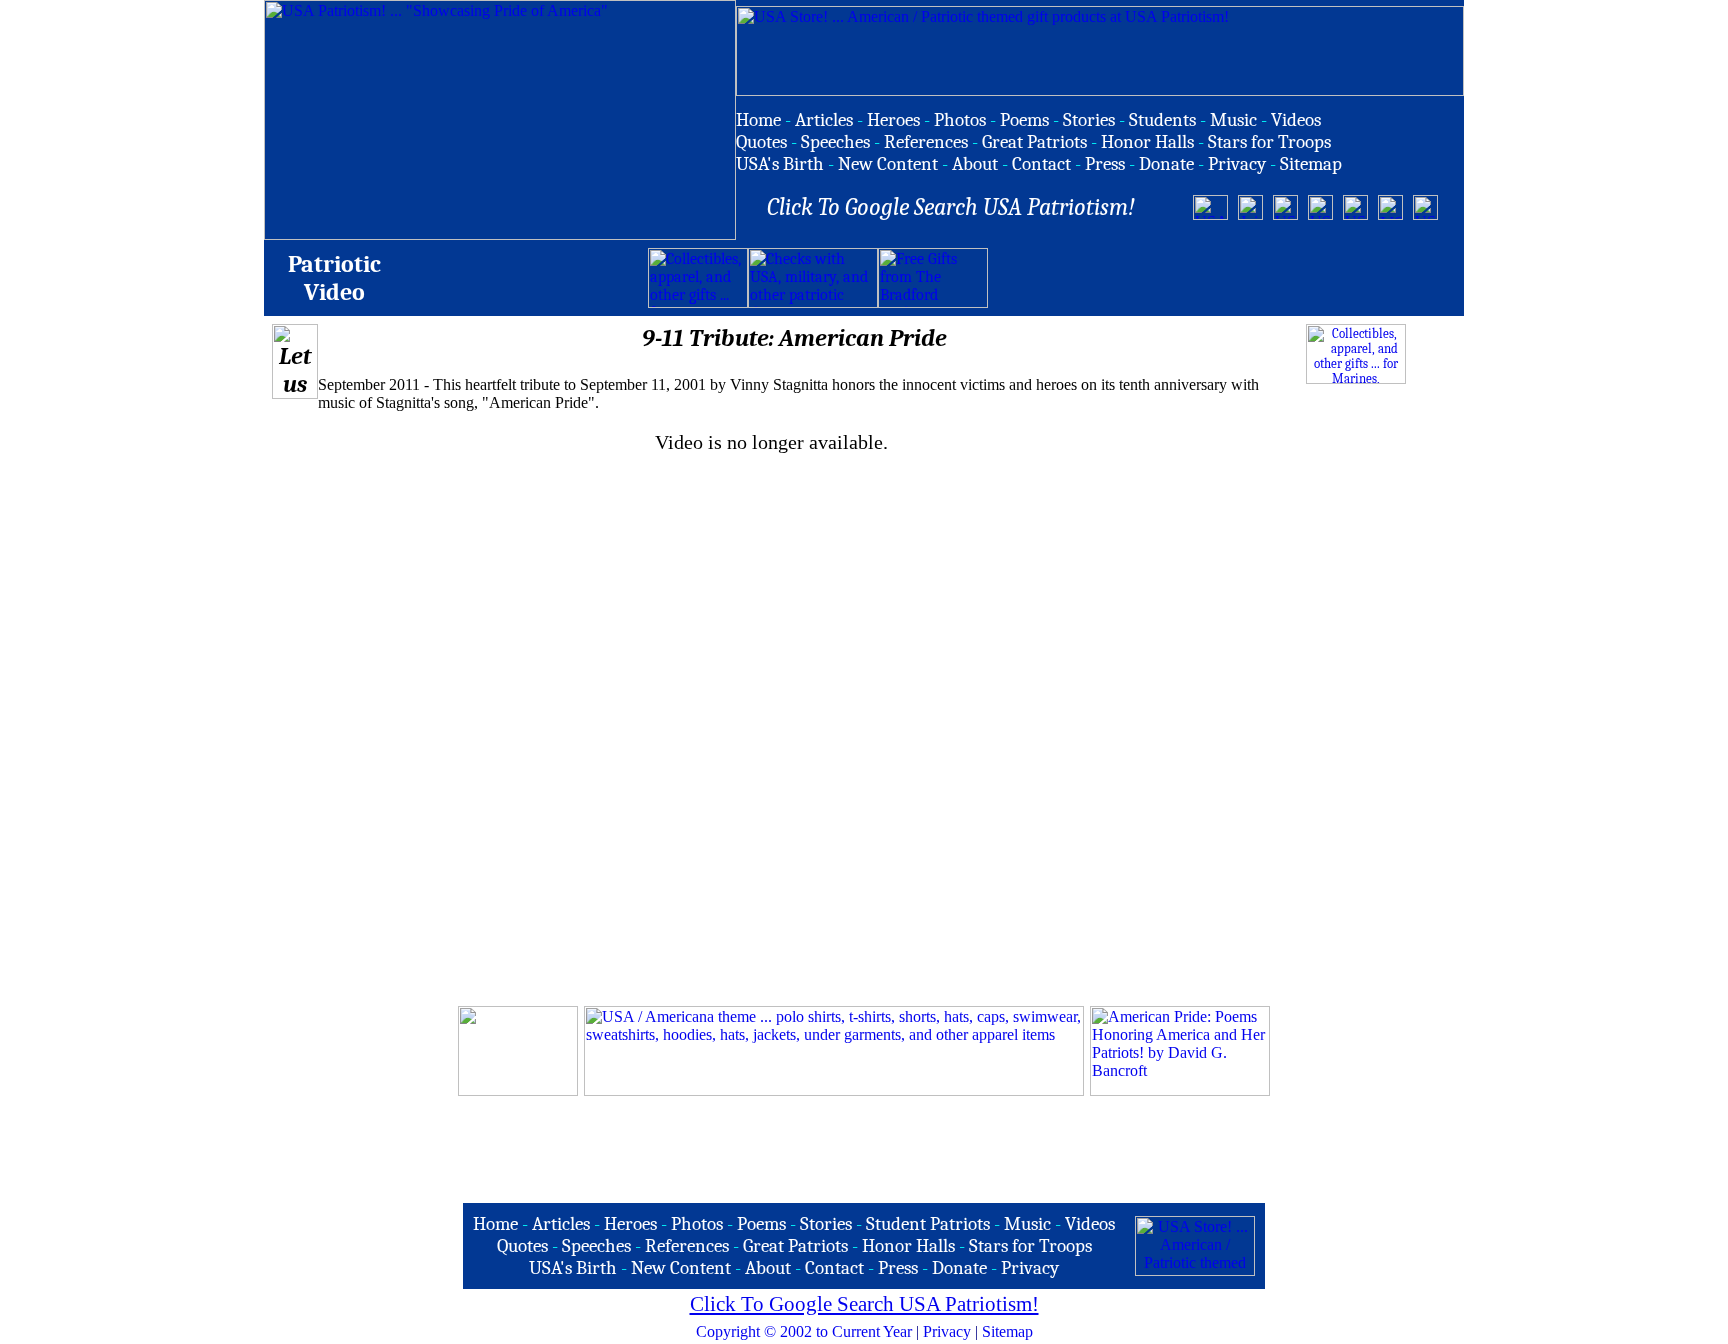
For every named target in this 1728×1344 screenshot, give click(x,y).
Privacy (947, 1331)
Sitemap (1007, 1331)
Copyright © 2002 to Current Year (804, 1331)
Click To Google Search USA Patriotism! (864, 1304)
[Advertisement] (1222, 278)
